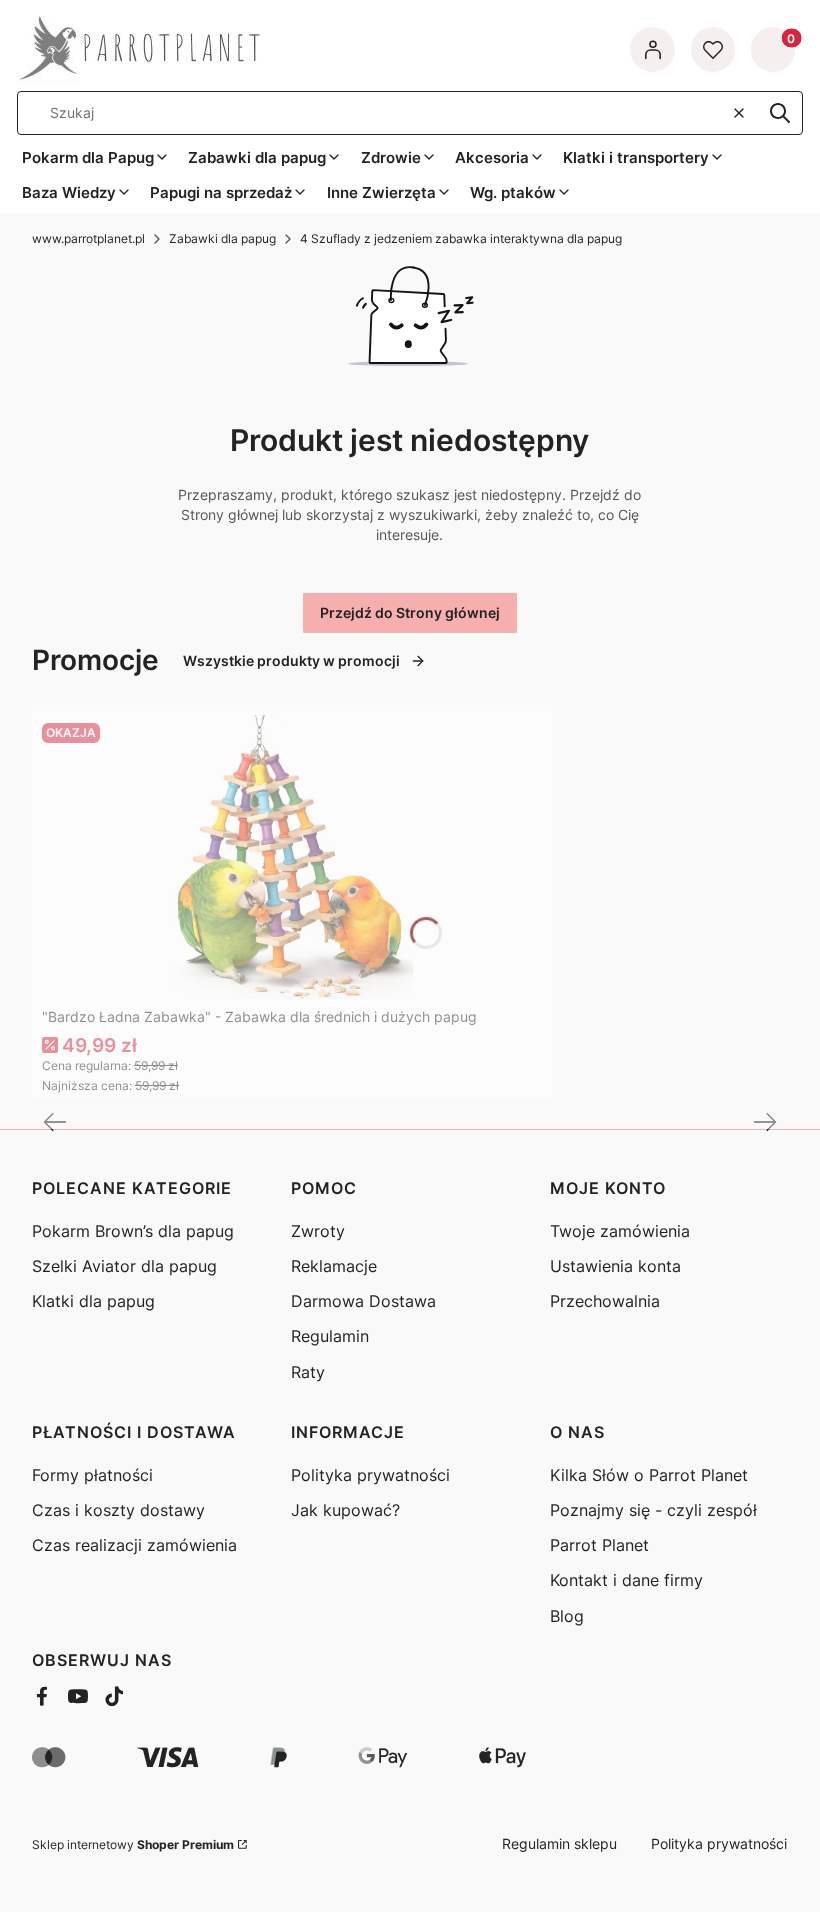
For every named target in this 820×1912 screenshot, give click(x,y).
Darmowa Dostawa (363, 1301)
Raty (308, 1372)
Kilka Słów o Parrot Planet (649, 1475)
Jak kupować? (345, 1510)
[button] (780, 113)
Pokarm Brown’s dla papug (133, 1231)
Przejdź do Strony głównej (410, 612)
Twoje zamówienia (620, 1231)
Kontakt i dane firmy (626, 1580)
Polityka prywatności (370, 1475)
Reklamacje (334, 1266)
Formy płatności (92, 1475)
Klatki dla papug (93, 1301)
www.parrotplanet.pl (88, 238)
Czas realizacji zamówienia (134, 1545)
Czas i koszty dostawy (118, 1510)
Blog (567, 1616)
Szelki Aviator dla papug (124, 1266)
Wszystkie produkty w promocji (291, 660)
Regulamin (330, 1336)
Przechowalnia (605, 1301)
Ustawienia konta (615, 1266)
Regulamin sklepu (559, 1843)
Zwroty (318, 1231)
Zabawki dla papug (222, 238)
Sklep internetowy (133, 1844)
